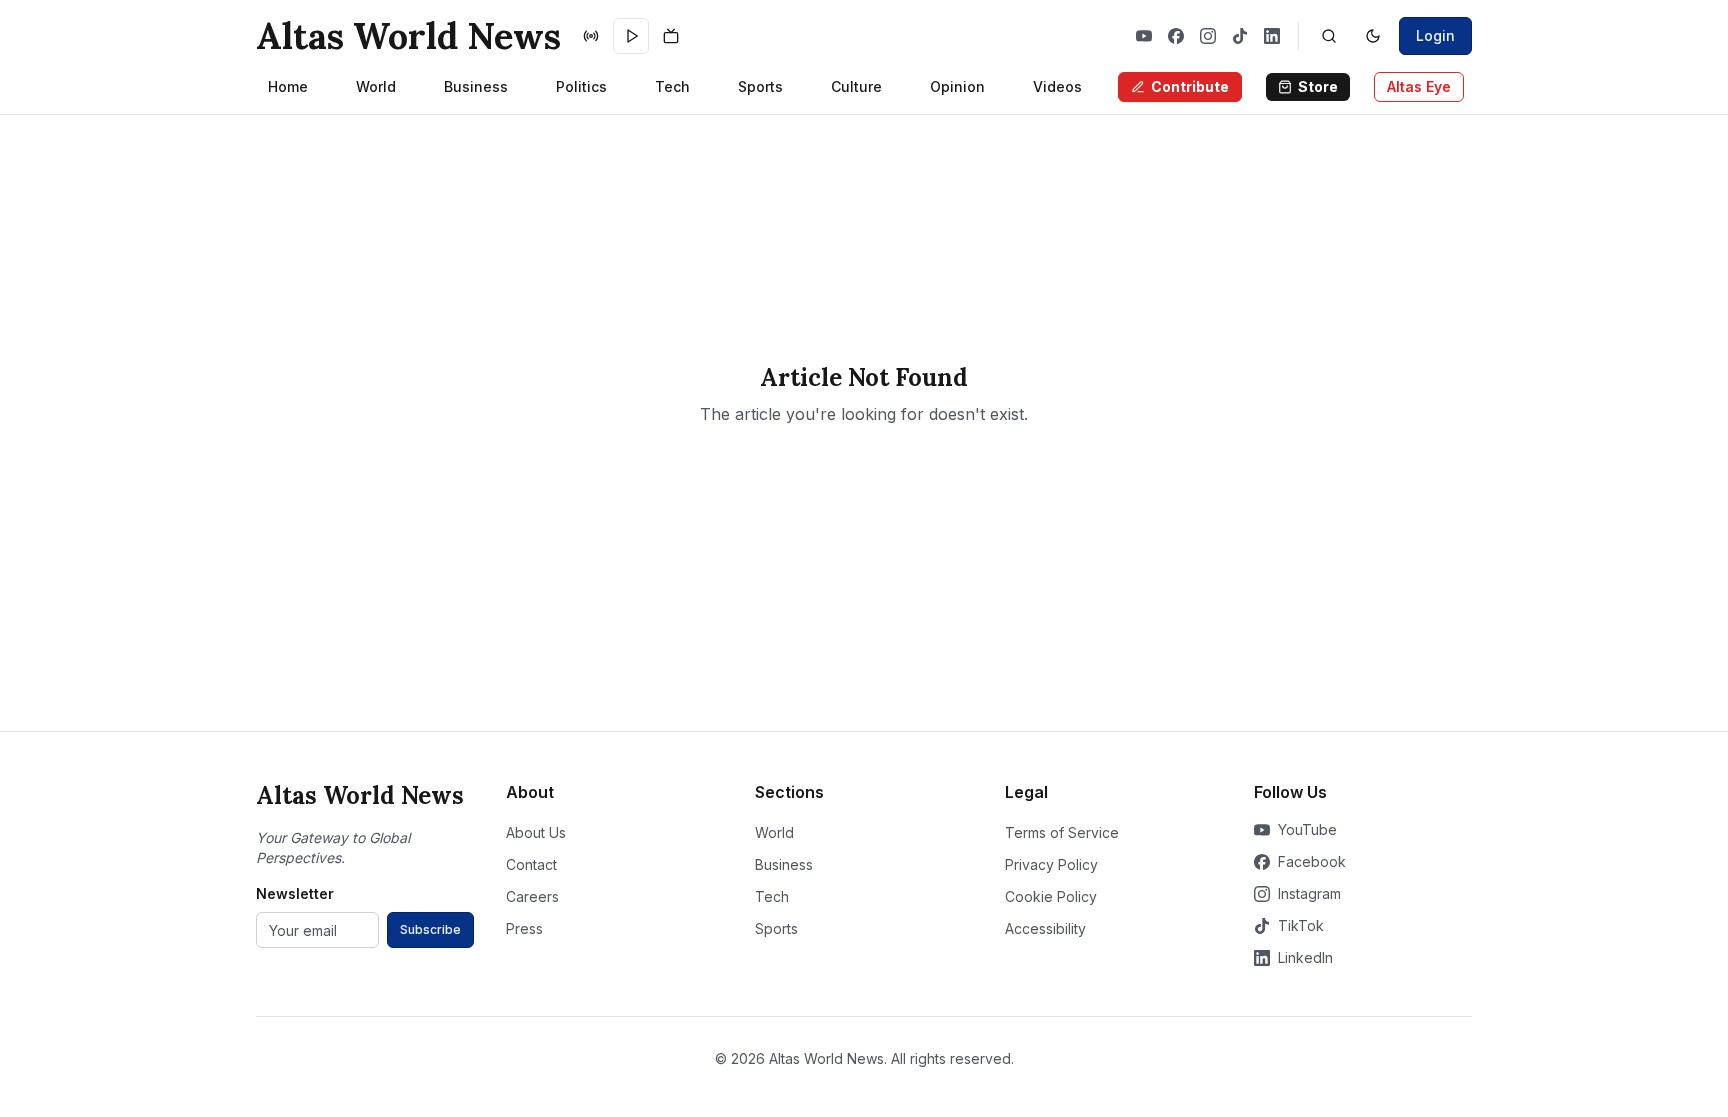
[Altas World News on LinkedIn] (1272, 36)
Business (476, 86)
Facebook (1312, 861)
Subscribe (430, 929)
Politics (581, 86)
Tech (672, 86)
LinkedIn (1305, 957)
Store (1318, 86)
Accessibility (1045, 928)
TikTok (1301, 925)
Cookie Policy (1051, 896)
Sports (760, 86)
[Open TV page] (671, 36)
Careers (532, 896)
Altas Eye (1419, 86)
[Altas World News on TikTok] (1240, 36)
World (376, 86)
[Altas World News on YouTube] (1144, 36)
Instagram (1309, 893)
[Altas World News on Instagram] (1208, 36)
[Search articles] (1329, 36)
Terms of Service (1062, 832)
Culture (856, 86)
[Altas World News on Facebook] (1176, 36)
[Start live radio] (631, 36)
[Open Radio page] (591, 36)
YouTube (1307, 829)
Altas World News (408, 36)
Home (288, 86)
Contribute (1190, 86)
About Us (536, 832)
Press (524, 928)
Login (1435, 35)
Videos (1057, 86)
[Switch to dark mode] (1373, 36)
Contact (531, 864)
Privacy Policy (1051, 864)
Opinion (957, 86)
